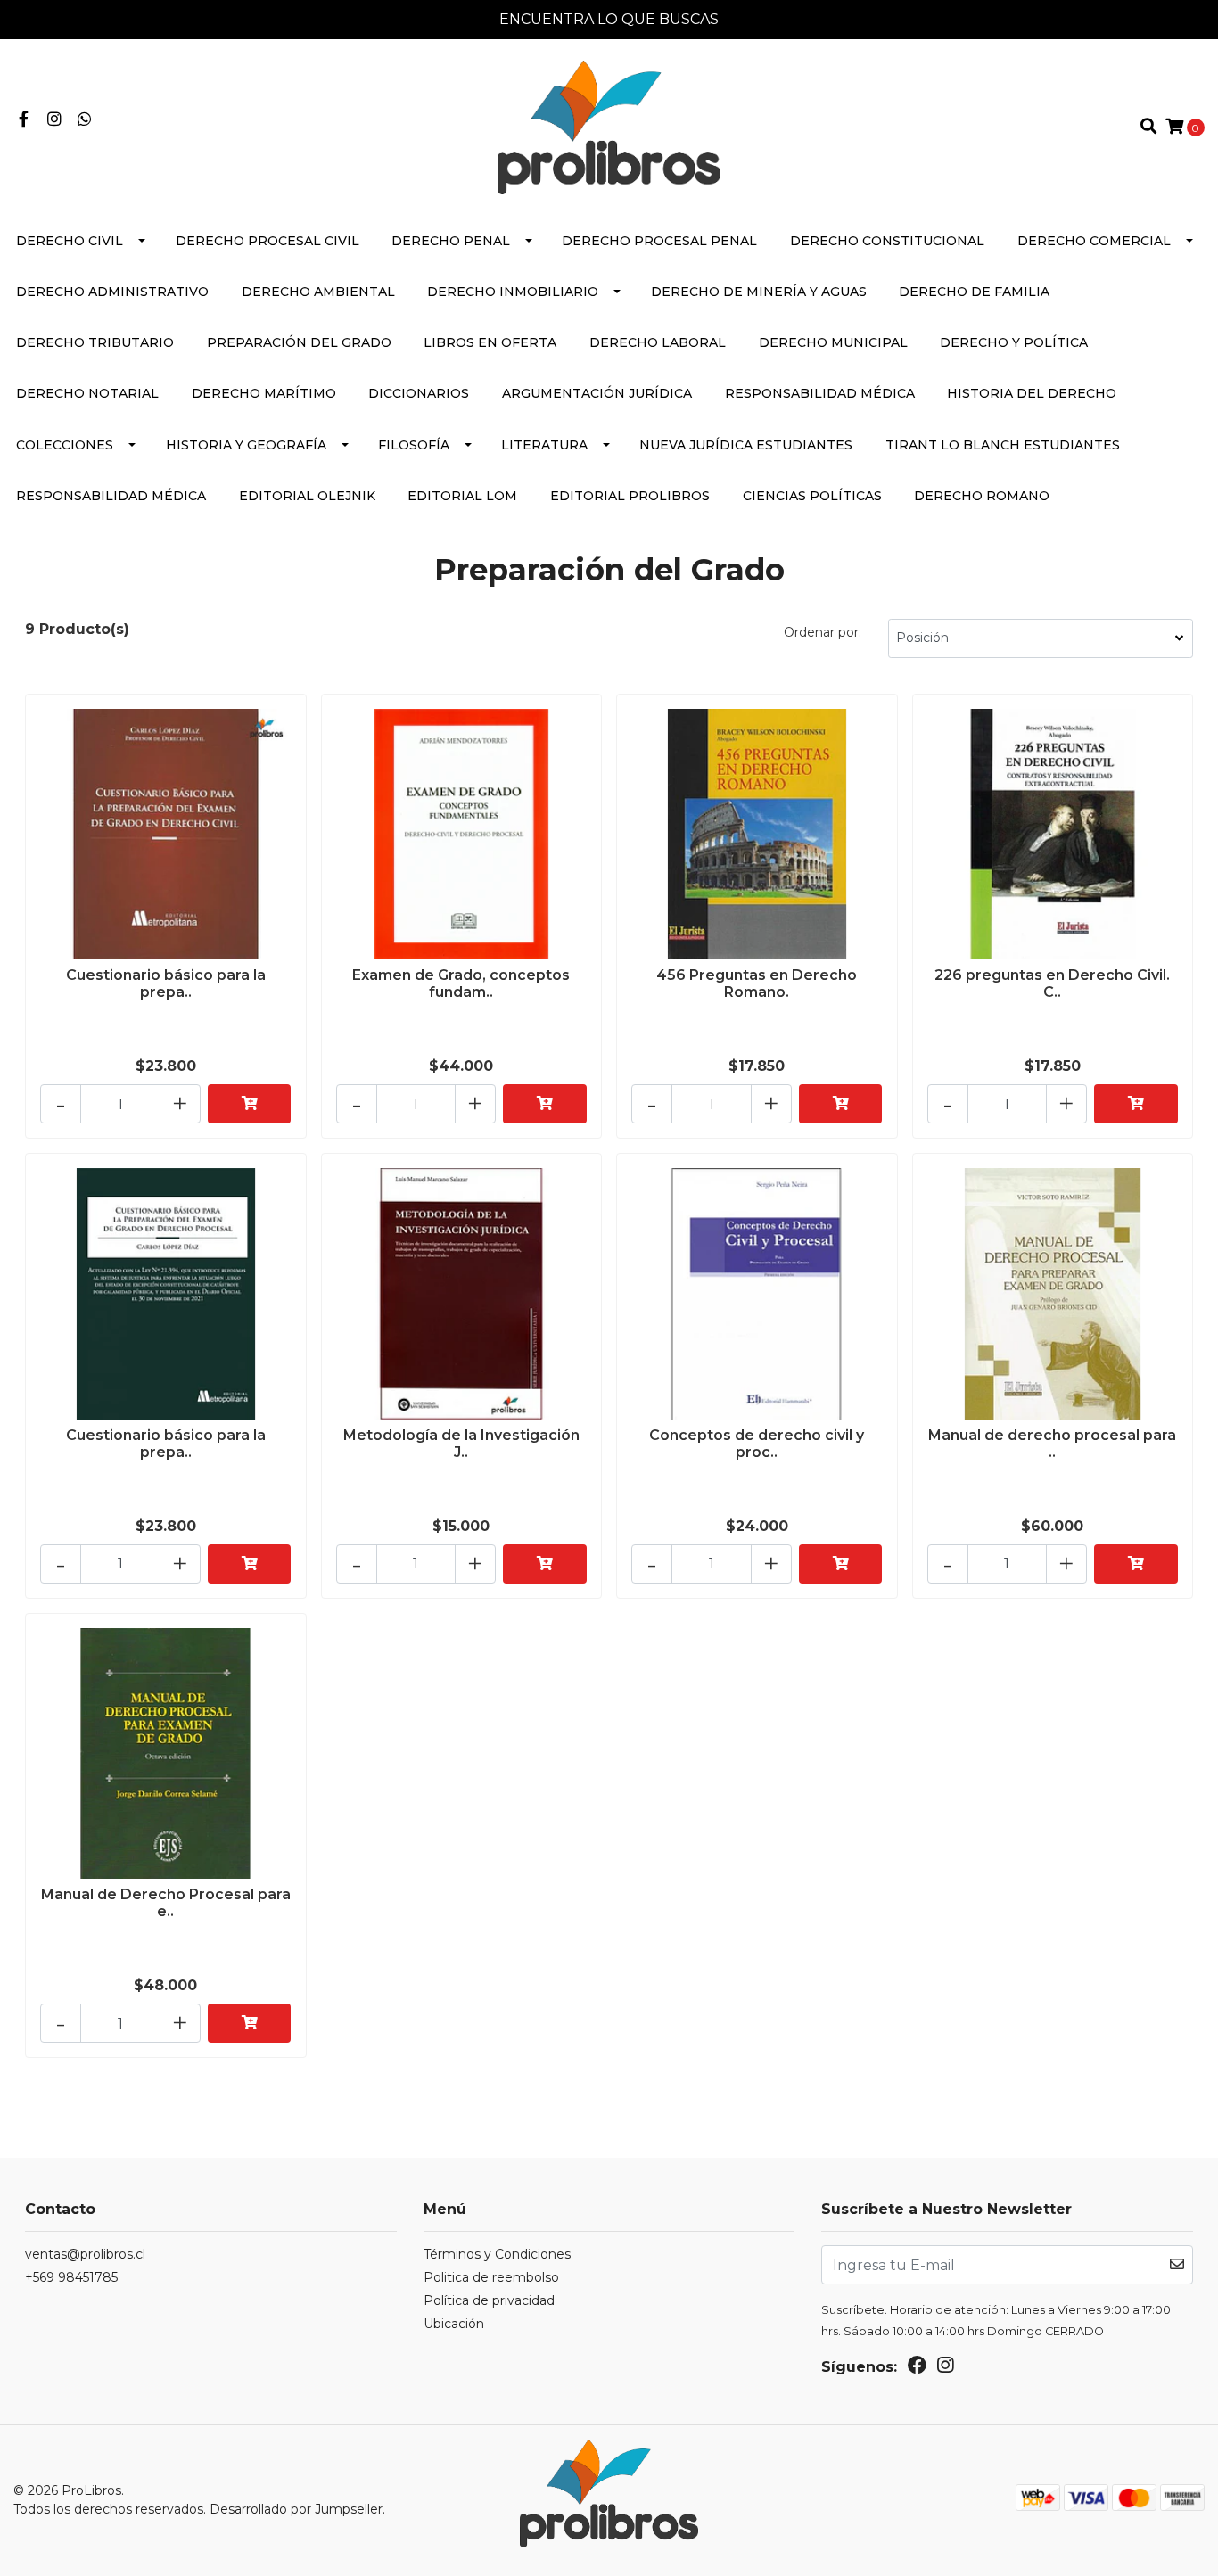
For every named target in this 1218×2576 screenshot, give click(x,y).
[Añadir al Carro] (250, 1104)
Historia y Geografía (246, 445)
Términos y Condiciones (497, 2254)
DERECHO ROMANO (982, 496)
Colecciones (65, 445)
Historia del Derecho (1032, 393)
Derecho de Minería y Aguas (759, 292)
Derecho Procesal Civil (267, 241)
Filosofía (414, 445)
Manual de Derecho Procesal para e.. (166, 1903)
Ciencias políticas (812, 496)
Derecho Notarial (87, 393)
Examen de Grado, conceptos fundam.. (461, 983)
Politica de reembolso (491, 2277)
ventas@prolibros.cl (85, 2254)
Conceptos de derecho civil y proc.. (757, 1444)
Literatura (544, 445)
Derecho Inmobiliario (513, 292)
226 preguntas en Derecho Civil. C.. (1052, 983)
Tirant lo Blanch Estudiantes (1003, 445)
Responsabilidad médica (820, 393)
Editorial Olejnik (307, 496)
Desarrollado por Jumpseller (296, 2509)
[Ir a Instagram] (55, 120)
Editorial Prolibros (630, 496)
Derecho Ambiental (318, 292)
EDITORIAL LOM (462, 496)
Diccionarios (419, 393)
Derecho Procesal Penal (659, 241)
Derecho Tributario (95, 342)
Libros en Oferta (490, 342)
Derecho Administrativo (112, 292)
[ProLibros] (609, 126)
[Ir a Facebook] (24, 120)
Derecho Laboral (658, 342)
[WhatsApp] (85, 120)
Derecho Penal (451, 241)
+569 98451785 (71, 2277)
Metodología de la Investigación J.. (461, 1444)
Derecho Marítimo (264, 393)
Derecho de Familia (974, 292)
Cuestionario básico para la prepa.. (166, 983)
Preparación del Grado (299, 342)
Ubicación (454, 2324)
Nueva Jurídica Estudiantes (746, 445)
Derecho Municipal (833, 342)
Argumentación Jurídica (597, 393)
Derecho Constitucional (887, 241)
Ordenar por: (823, 632)
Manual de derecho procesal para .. (1052, 1444)
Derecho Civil (70, 241)
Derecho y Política (1014, 342)
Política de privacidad (489, 2300)
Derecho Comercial (1094, 241)
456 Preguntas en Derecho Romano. (757, 983)
